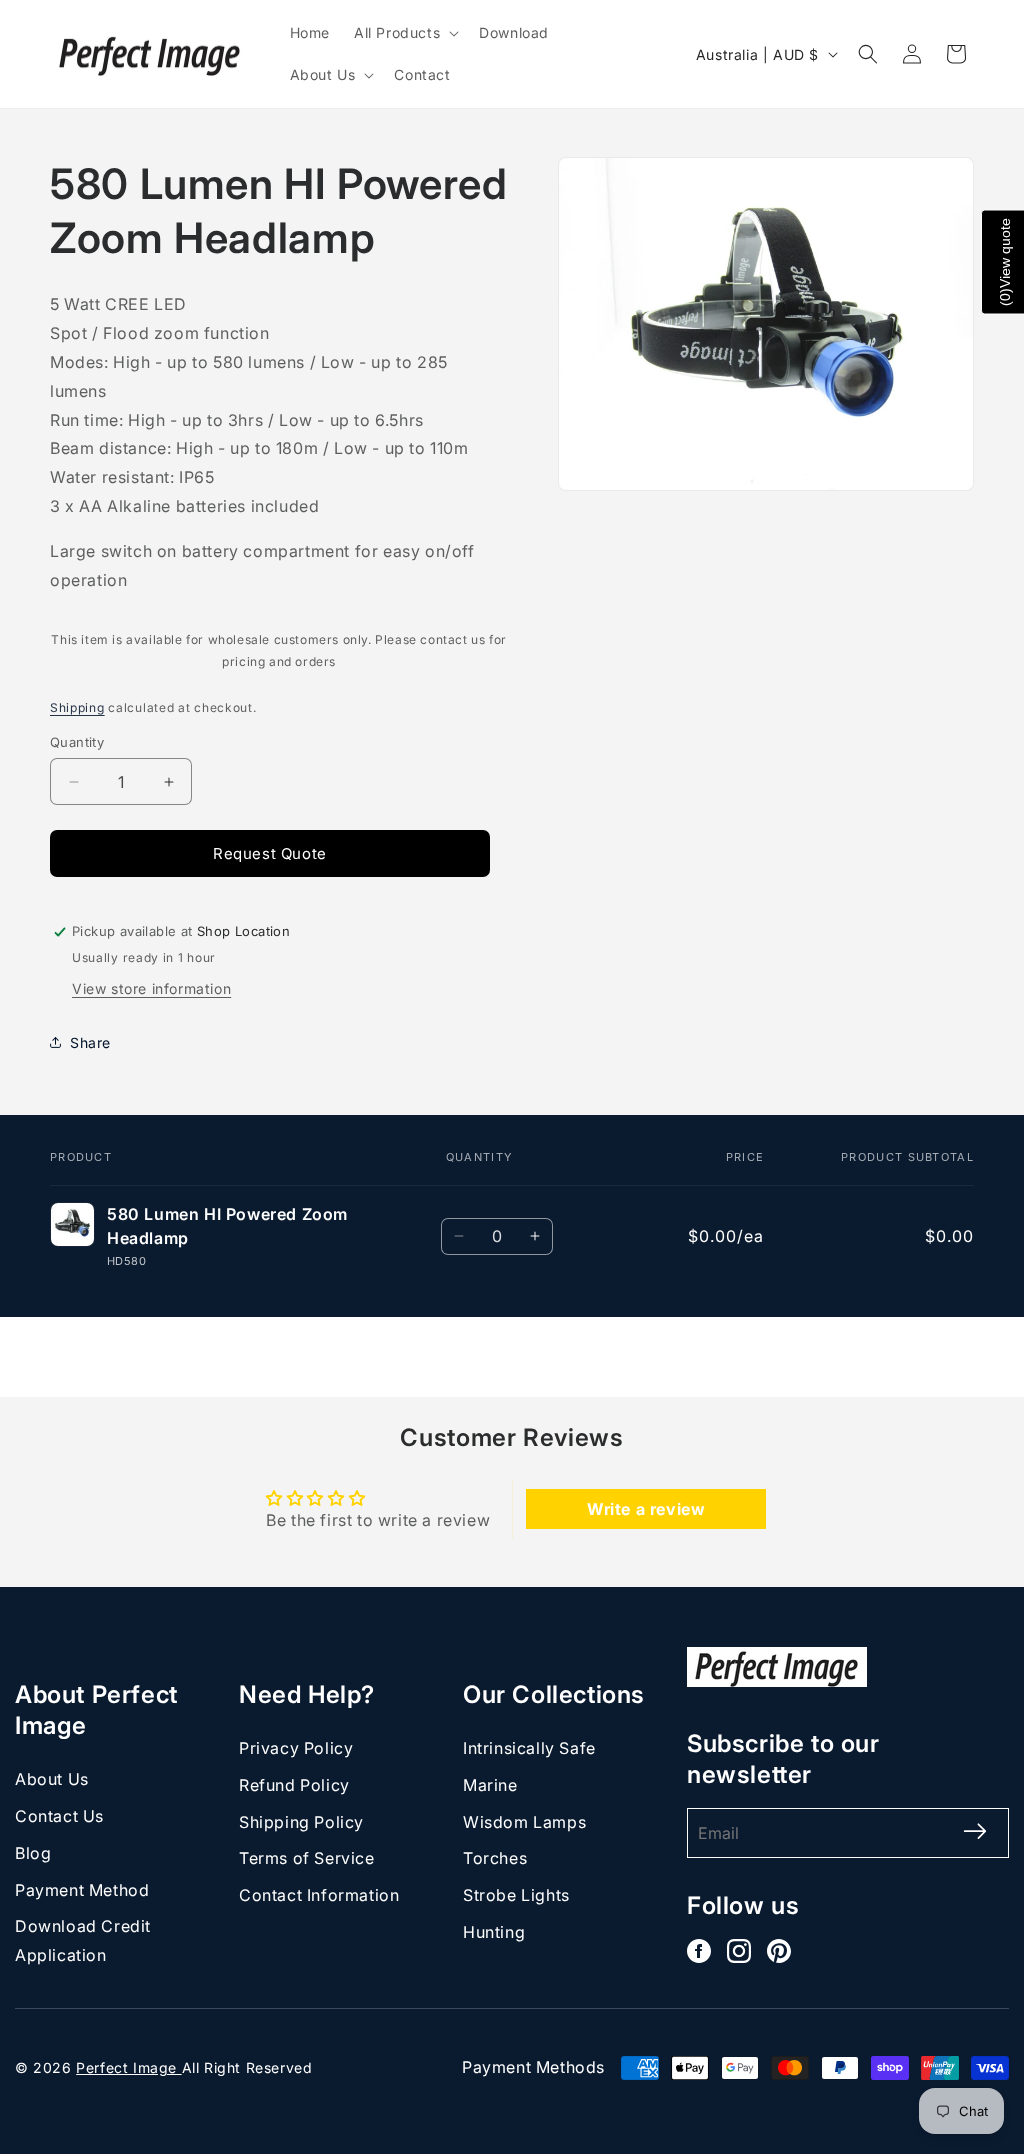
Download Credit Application (83, 1940)
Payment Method (82, 1890)
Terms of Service (307, 1858)
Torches (495, 1858)
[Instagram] (739, 1951)
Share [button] (90, 1042)
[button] (404, 33)
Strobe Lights (516, 1895)
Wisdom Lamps (524, 1822)
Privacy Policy (296, 1748)
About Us (52, 1779)
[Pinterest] (779, 1951)
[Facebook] (699, 1951)
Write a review (646, 1509)
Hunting (494, 1932)
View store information (151, 988)
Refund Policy (294, 1785)
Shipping (77, 707)
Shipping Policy (301, 1822)
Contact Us (59, 1816)
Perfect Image (128, 2067)
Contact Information (319, 1895)
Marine (490, 1785)
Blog (33, 1853)
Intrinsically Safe (529, 1748)
